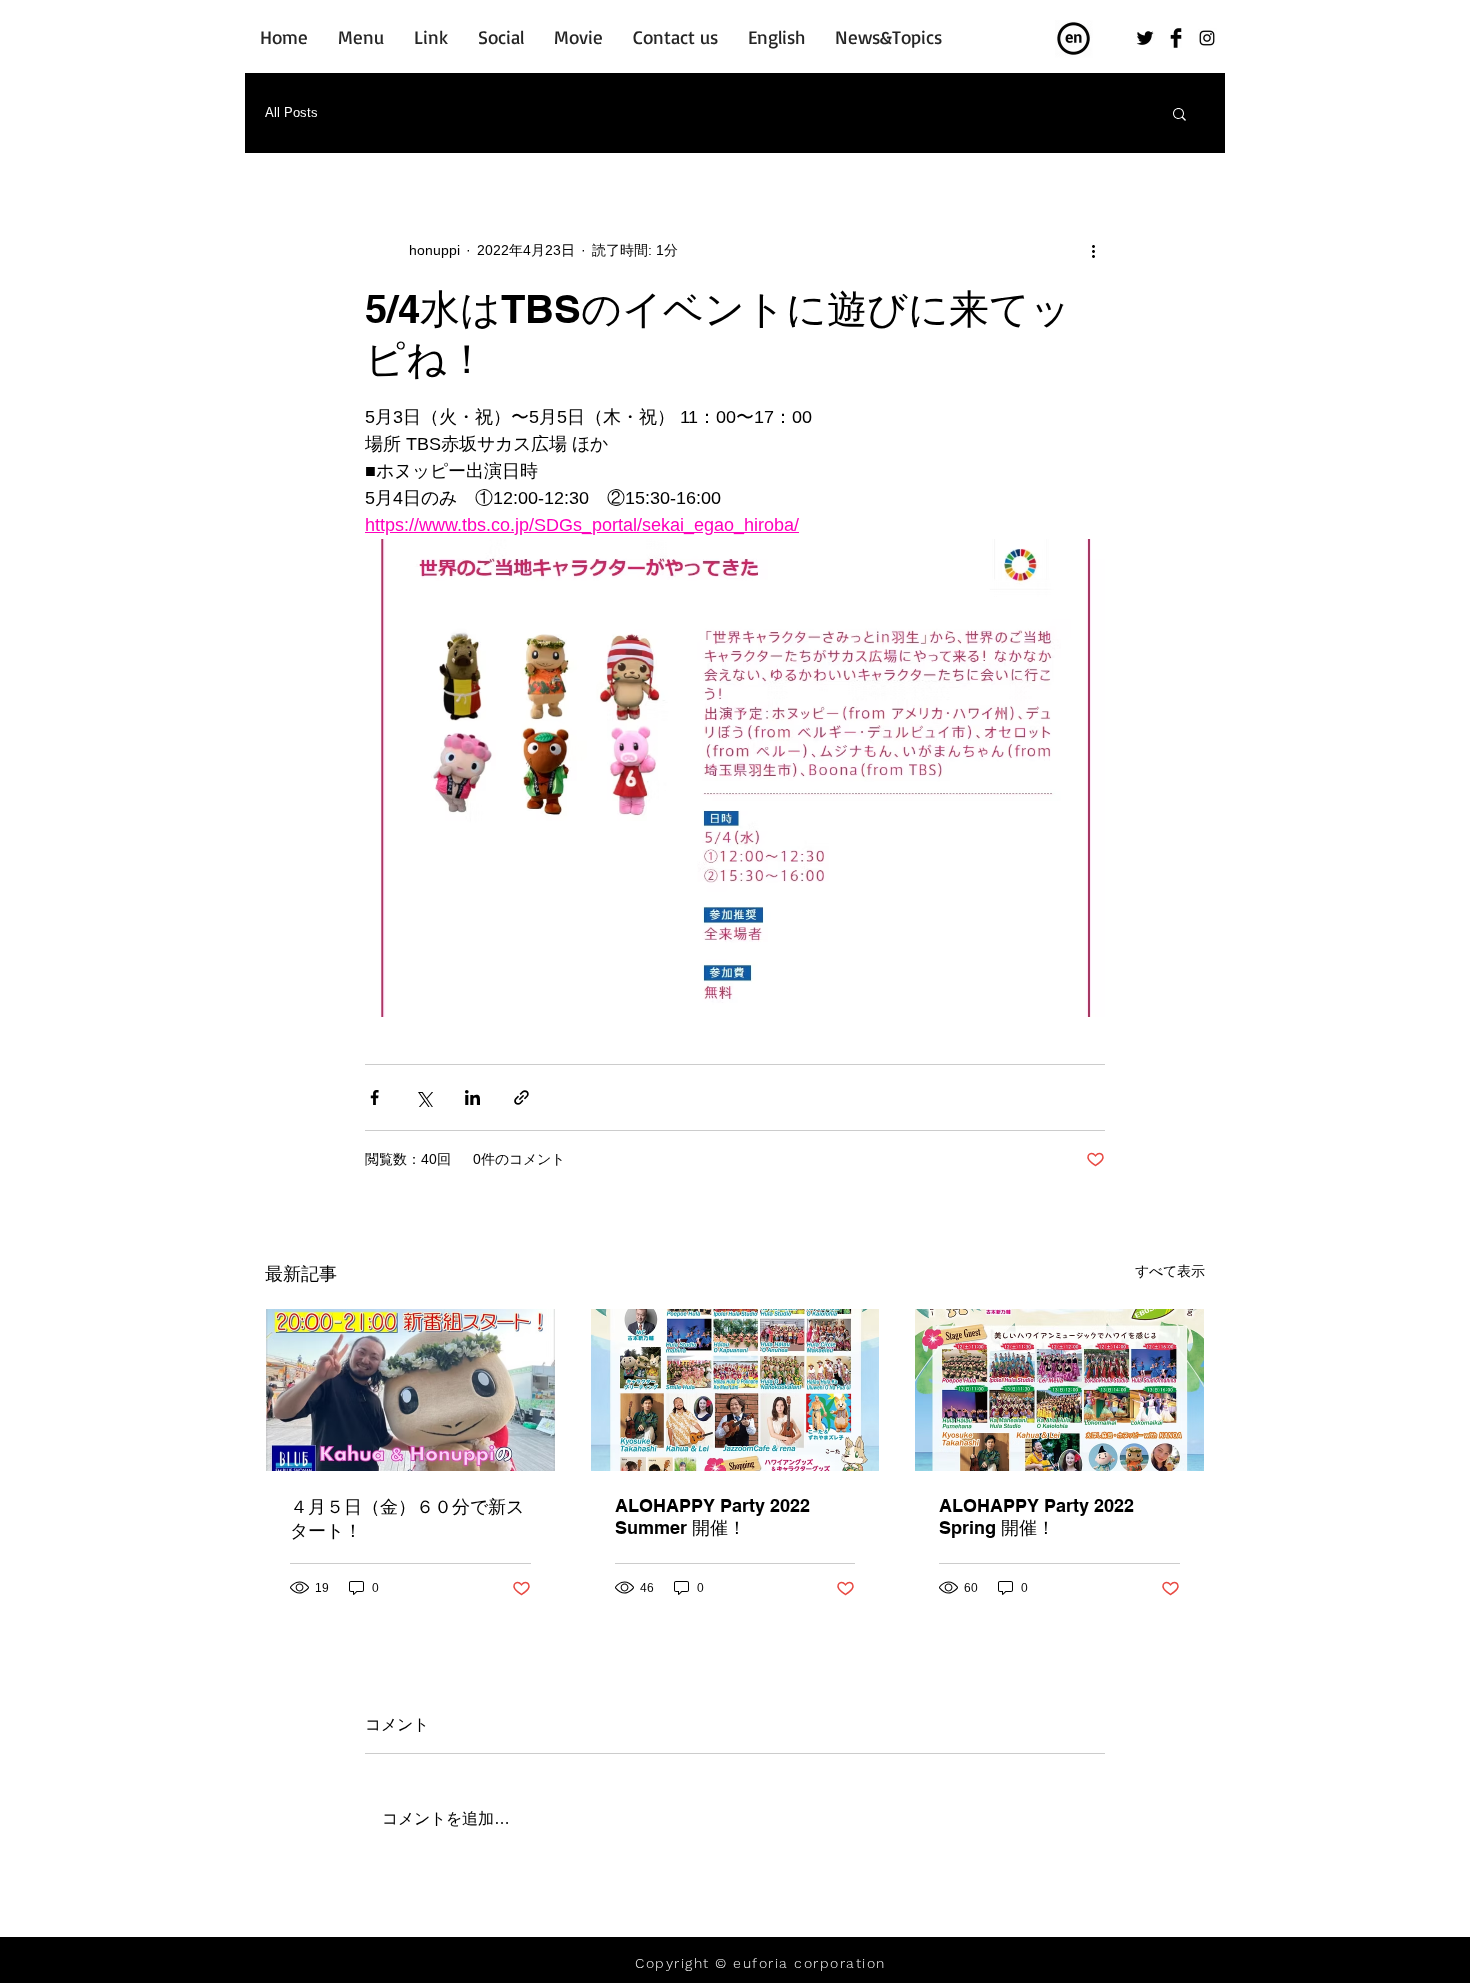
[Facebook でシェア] (374, 1097)
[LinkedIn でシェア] (472, 1097)
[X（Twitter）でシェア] (423, 1097)
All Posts (291, 112)
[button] (1179, 113)
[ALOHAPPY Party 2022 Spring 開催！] (1059, 1390)
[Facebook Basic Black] (1176, 38)
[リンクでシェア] (521, 1097)
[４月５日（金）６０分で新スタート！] (410, 1390)
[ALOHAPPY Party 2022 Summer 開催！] (735, 1390)
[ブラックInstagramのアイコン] (1207, 38)
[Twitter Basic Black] (1145, 38)
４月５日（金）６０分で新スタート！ (407, 1518)
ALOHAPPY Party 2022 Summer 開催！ (712, 1516)
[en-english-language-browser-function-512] (1074, 39)
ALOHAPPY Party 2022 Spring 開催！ (1036, 1516)
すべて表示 (1170, 1271)
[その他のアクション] (1093, 250)
